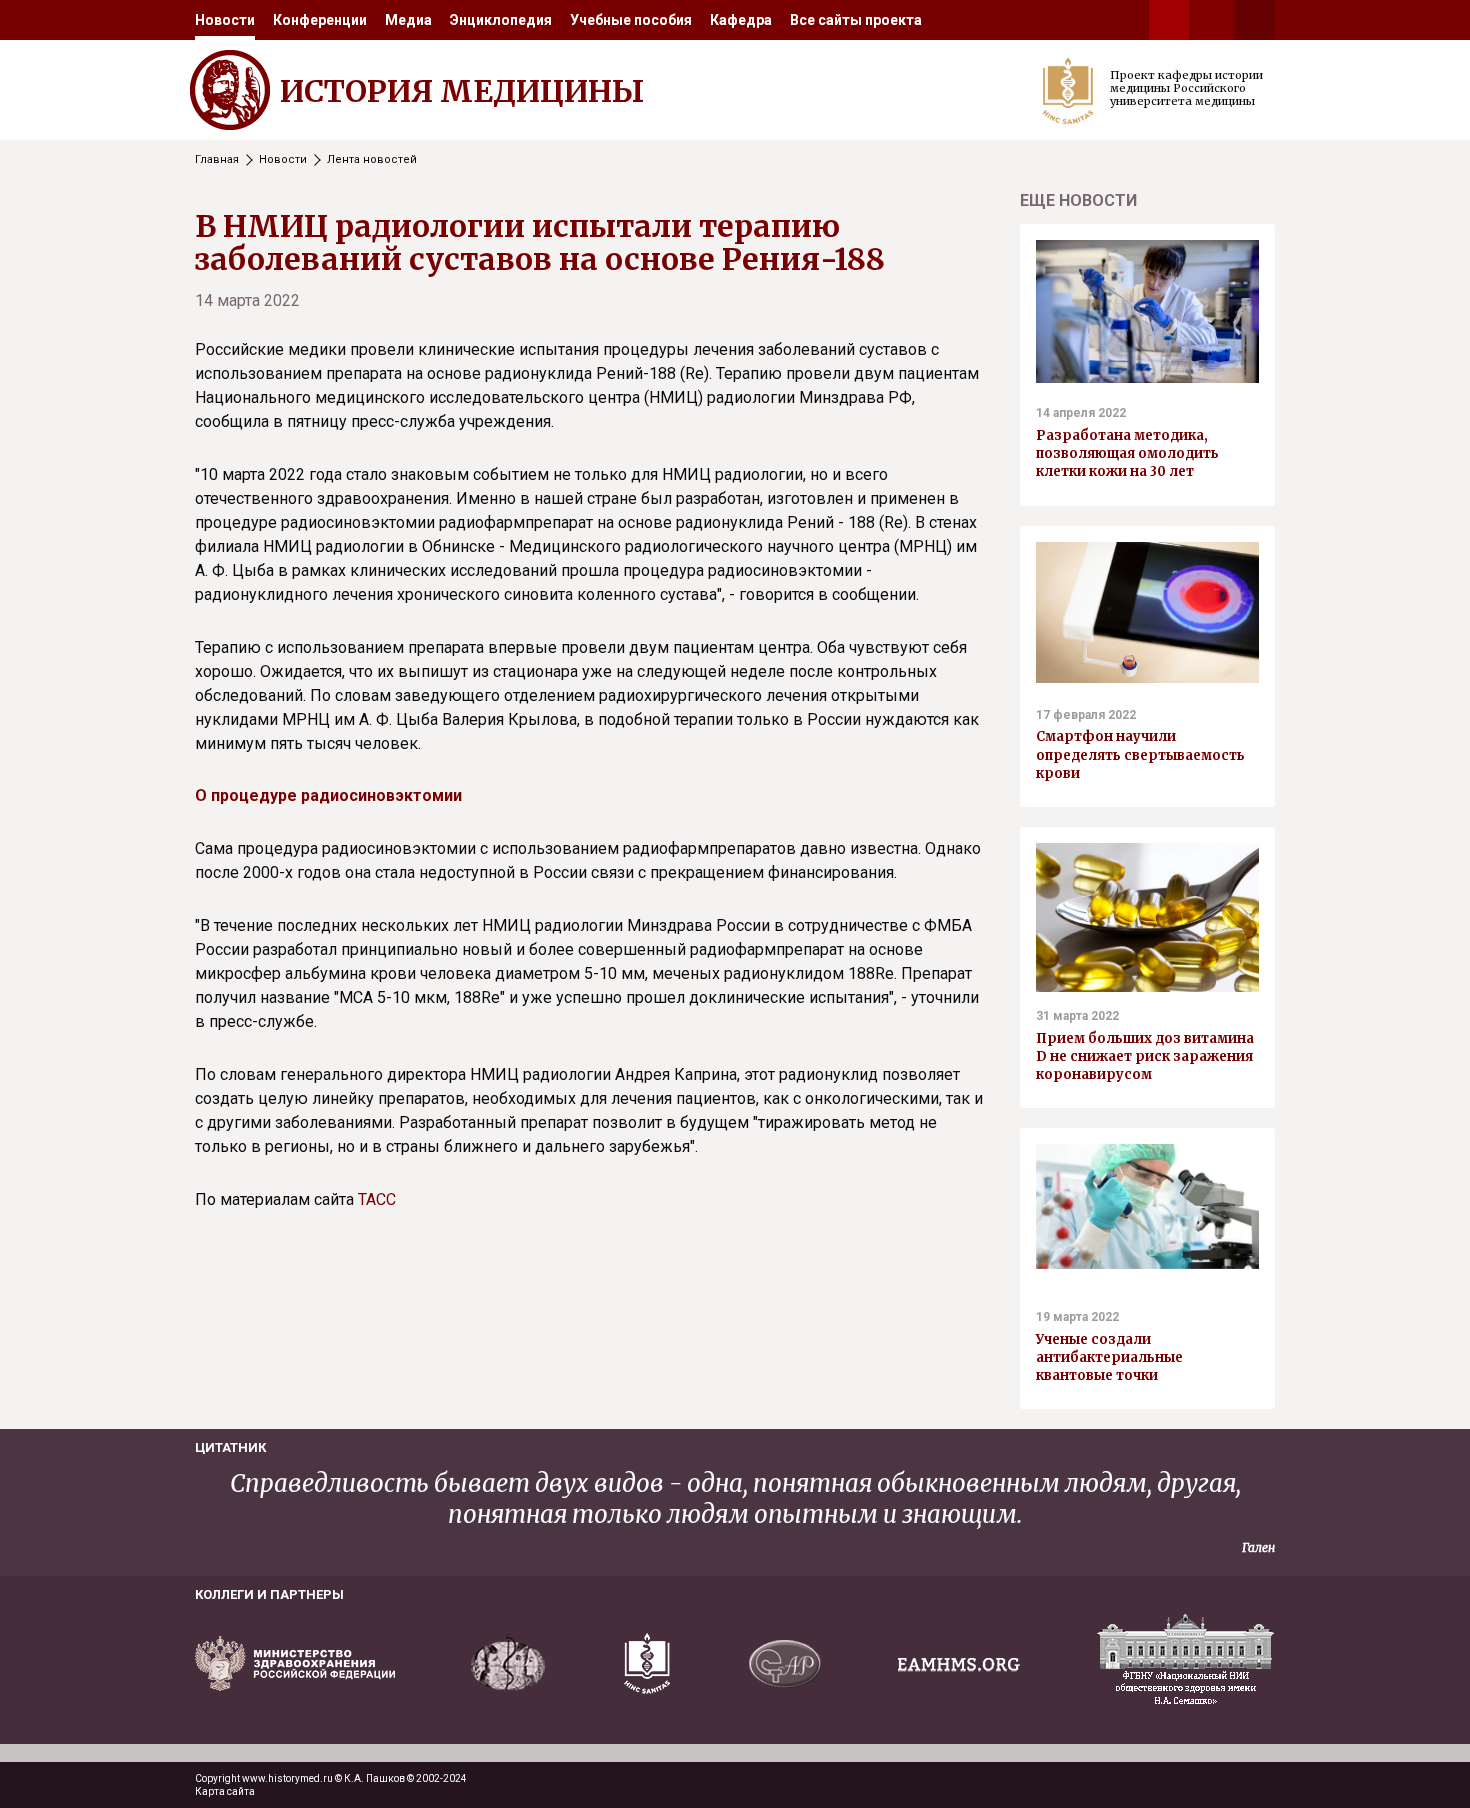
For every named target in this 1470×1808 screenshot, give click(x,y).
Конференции (320, 20)
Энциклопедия (501, 20)
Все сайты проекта (856, 20)
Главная (217, 159)
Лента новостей (372, 159)
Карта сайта (225, 1791)
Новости (225, 20)
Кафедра (741, 20)
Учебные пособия (631, 20)
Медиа (408, 20)
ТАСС (377, 1199)
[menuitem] (225, 20)
